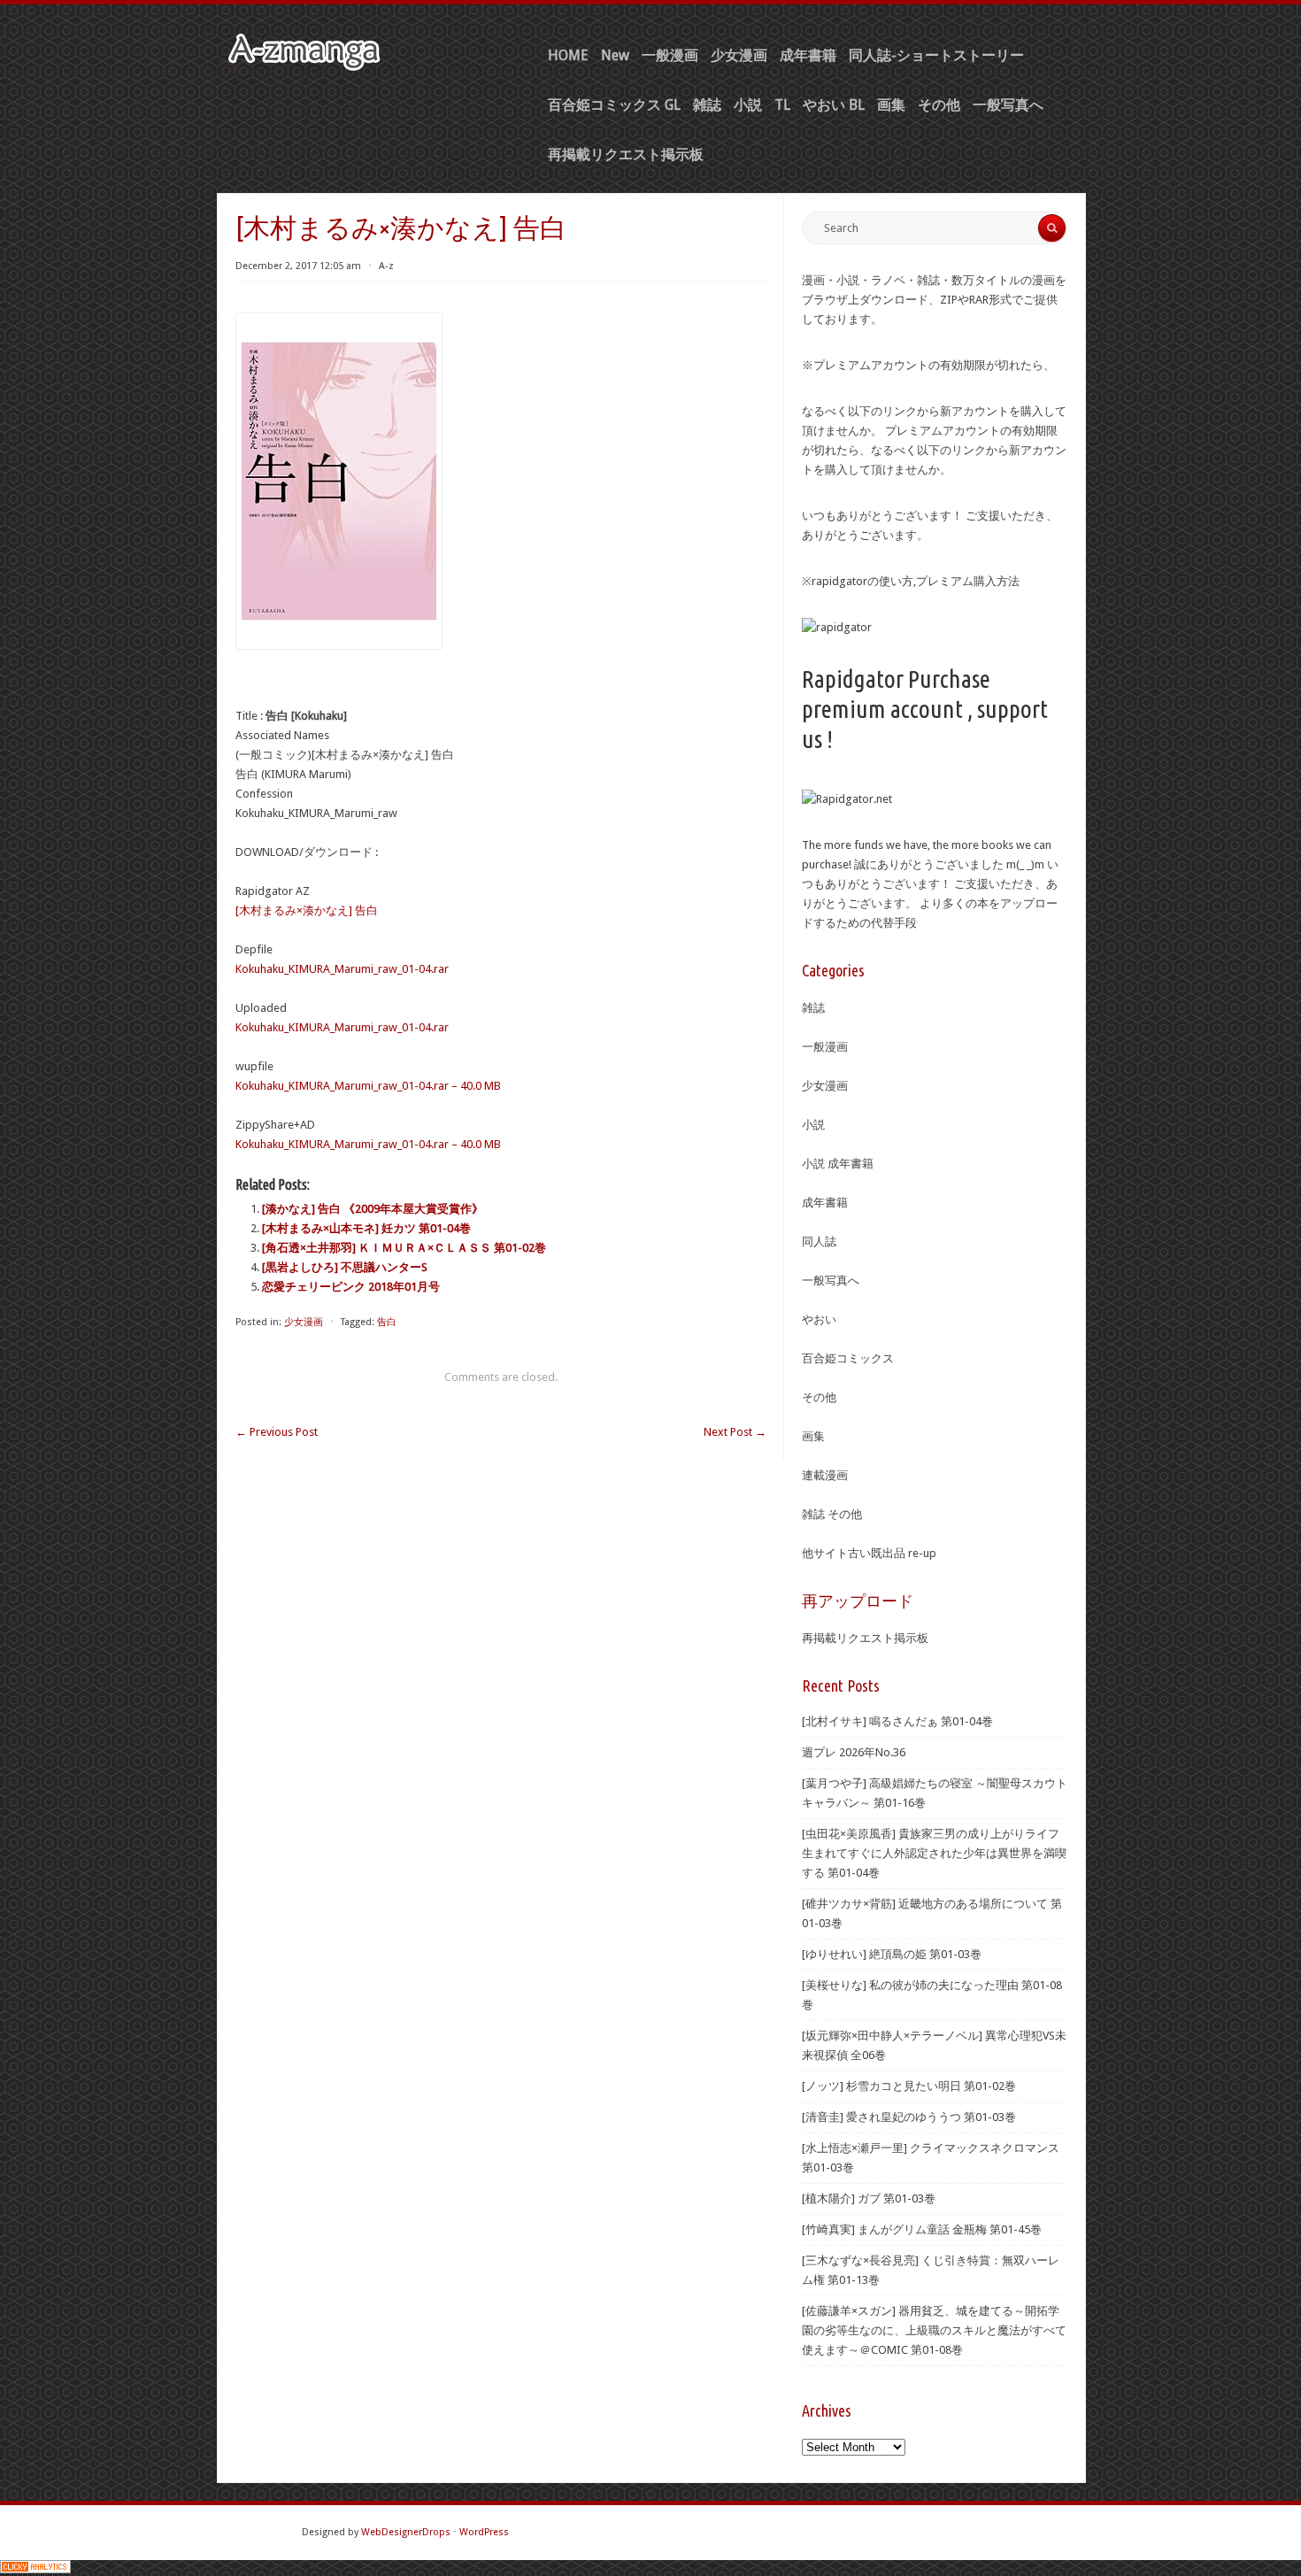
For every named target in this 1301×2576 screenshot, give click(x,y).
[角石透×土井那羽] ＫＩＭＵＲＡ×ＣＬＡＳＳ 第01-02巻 (404, 1248)
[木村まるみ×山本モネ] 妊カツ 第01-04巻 (366, 1228)
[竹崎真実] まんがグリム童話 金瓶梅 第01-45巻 (922, 2229)
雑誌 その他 (832, 1514)
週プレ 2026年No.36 (854, 1752)
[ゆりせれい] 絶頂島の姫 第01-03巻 (892, 1954)
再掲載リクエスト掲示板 (626, 154)
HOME (568, 55)
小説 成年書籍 (838, 1164)
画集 (891, 105)
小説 (748, 105)
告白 (387, 1322)
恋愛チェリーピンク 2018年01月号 (351, 1287)
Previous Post (277, 1432)
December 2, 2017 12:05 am (298, 266)
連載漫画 (825, 1475)
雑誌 (707, 105)
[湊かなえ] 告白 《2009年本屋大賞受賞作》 (373, 1209)
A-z (386, 266)
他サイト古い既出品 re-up (869, 1553)
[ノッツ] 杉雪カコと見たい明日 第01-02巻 (909, 2086)
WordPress (484, 2532)
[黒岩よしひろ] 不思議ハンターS (345, 1267)
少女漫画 (739, 55)
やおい (819, 1319)
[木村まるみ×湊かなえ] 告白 (307, 910)
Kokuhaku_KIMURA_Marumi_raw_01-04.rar (342, 969)
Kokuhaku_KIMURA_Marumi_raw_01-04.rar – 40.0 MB (368, 1086)
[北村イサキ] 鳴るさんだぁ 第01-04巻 (897, 1721)
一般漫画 (670, 55)
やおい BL (834, 105)
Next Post (735, 1432)
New (615, 55)
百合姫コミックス (848, 1358)
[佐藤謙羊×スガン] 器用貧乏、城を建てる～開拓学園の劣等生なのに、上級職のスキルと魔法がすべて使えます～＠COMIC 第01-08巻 (934, 2330)
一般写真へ (1008, 105)
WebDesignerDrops (406, 2532)
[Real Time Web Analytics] (35, 2569)
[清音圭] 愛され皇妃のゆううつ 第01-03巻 (909, 2117)
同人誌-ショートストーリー (936, 55)
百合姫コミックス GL (614, 105)
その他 (939, 105)
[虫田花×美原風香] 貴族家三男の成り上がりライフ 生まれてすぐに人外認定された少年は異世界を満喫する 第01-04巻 (934, 1853)
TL (782, 105)
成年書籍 (808, 55)
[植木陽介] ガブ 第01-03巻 (869, 2198)
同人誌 (819, 1242)
